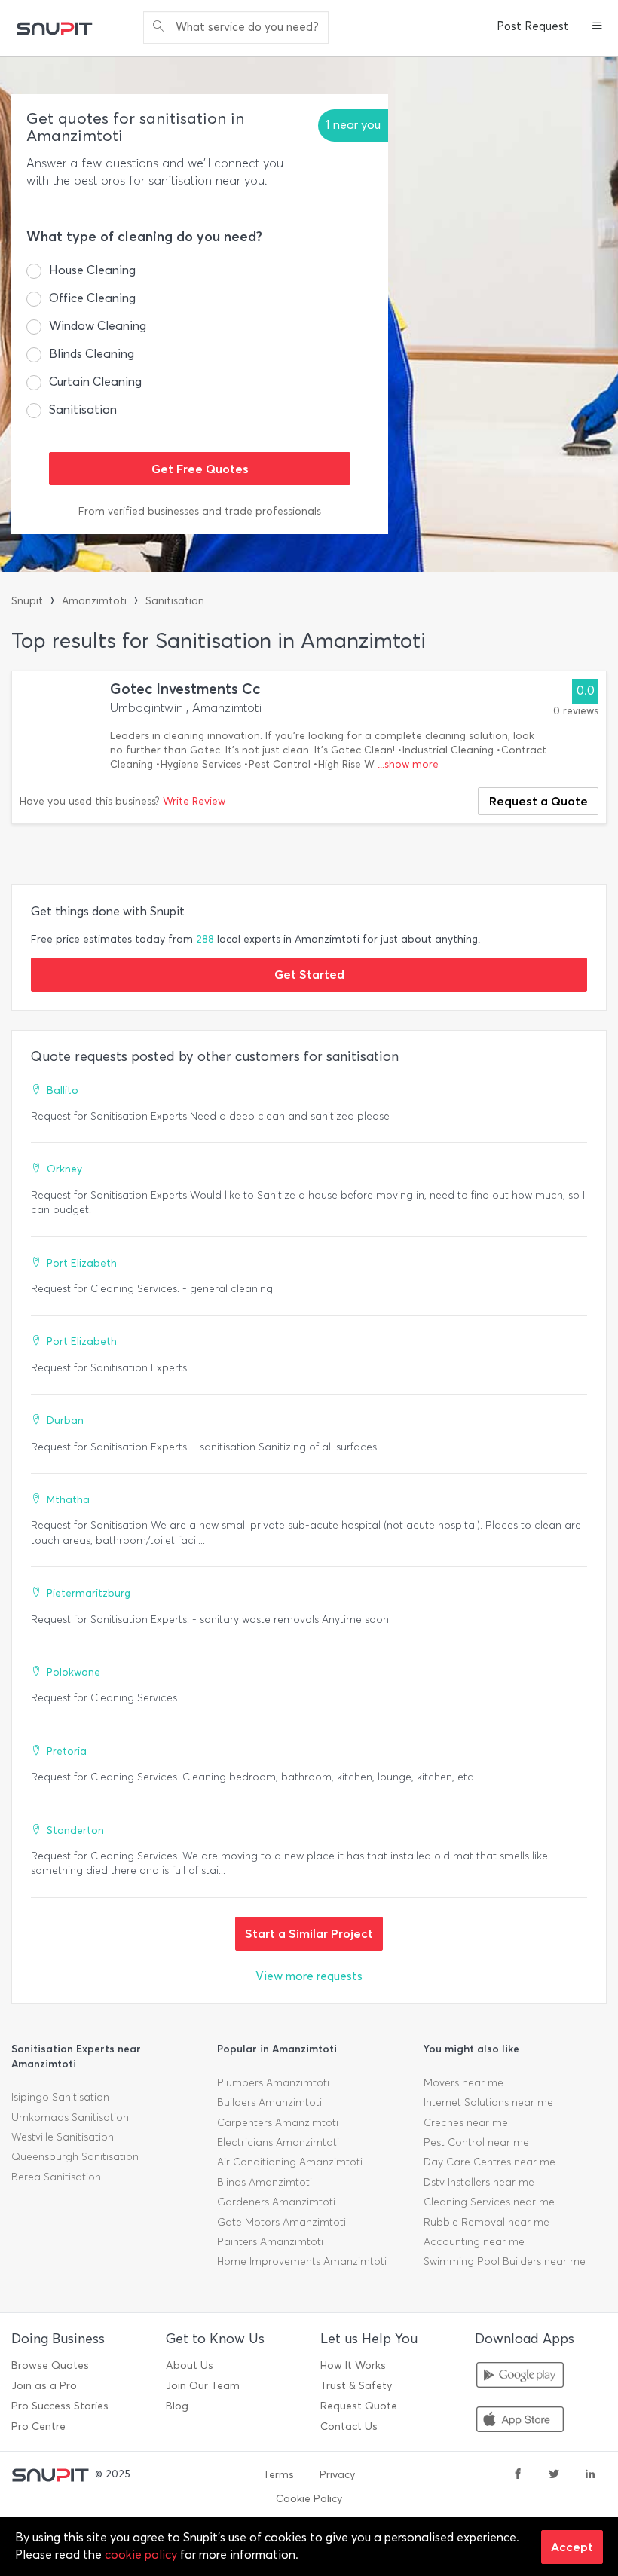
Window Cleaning (98, 326)
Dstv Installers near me (479, 2182)
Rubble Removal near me (486, 2222)
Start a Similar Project (309, 1933)
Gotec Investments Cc (185, 689)
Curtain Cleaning (95, 382)
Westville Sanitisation (63, 2137)
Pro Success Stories (60, 2406)
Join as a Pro (44, 2386)
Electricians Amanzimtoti (278, 2142)
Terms (278, 2475)
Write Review (194, 801)
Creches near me (466, 2123)
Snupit (27, 601)
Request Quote (359, 2406)
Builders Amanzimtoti (269, 2102)
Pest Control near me (476, 2142)
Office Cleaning (92, 298)
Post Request (533, 26)
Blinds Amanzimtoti (265, 2182)
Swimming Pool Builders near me (505, 2261)
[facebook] (518, 2475)
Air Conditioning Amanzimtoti (290, 2162)
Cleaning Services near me (489, 2202)
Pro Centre (38, 2426)
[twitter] (554, 2475)
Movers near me (463, 2083)
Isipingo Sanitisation (60, 2097)
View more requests (309, 1976)
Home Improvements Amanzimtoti (302, 2261)
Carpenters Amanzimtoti (278, 2123)
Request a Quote (538, 801)
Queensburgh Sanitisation (75, 2157)
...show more (408, 764)
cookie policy (141, 2555)
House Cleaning (92, 270)
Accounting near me (474, 2242)
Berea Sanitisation (56, 2177)
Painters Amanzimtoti (270, 2242)
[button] (597, 27)
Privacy (337, 2475)
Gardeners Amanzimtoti (276, 2202)
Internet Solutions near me (488, 2102)
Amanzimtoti (94, 601)
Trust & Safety (356, 2386)
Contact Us (349, 2426)
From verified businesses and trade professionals (200, 511)
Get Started (309, 974)
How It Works (353, 2365)
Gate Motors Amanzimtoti (281, 2222)
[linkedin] (590, 2475)
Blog (177, 2406)
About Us (190, 2365)
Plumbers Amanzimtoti (273, 2083)
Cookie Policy (309, 2499)
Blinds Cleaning (92, 354)
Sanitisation (83, 409)
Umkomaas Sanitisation (70, 2118)
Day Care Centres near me (490, 2162)
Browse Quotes (50, 2365)
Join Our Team (203, 2386)
